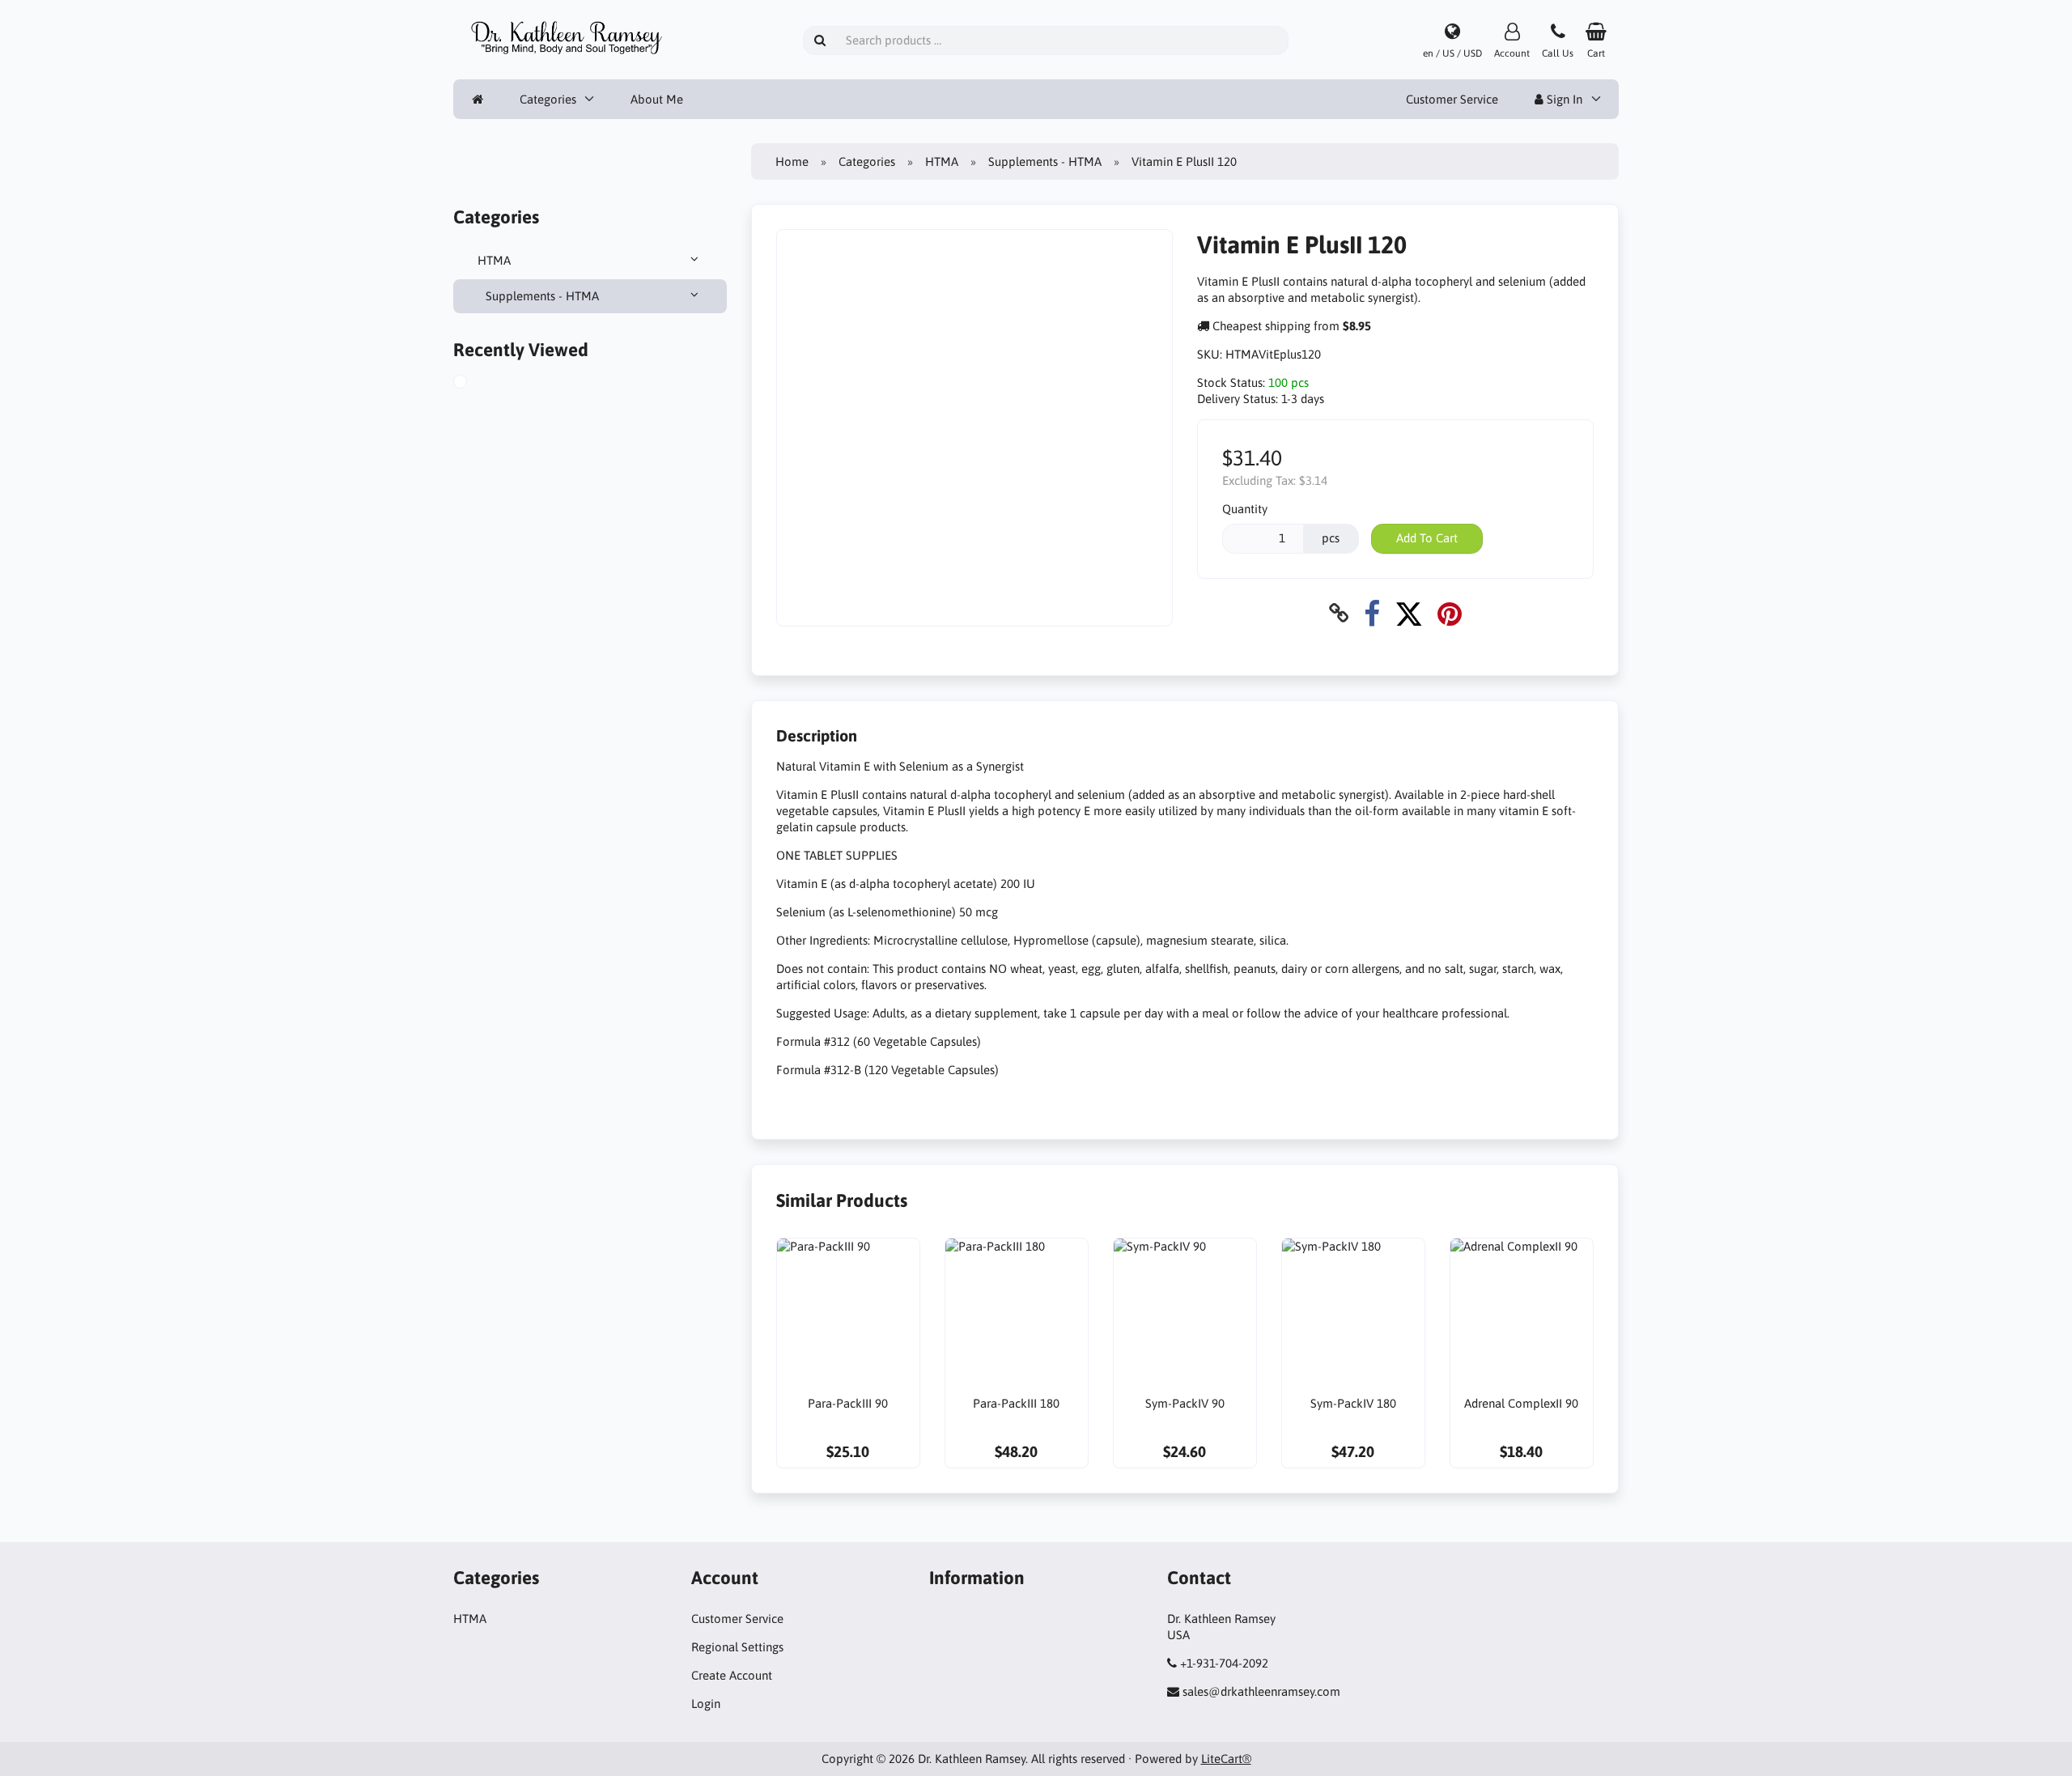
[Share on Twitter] (1409, 613)
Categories (548, 99)
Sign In (1563, 99)
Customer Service (1452, 99)
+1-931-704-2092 (1224, 1663)
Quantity (1245, 509)
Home (792, 161)
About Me (657, 99)
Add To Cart (1427, 538)
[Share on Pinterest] (1450, 613)
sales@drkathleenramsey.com (1261, 1691)
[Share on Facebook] (1372, 613)
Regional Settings (737, 1647)
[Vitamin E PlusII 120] (478, 384)
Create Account (732, 1675)
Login (706, 1704)
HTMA (494, 260)
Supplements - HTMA (542, 296)
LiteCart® (1226, 1759)
